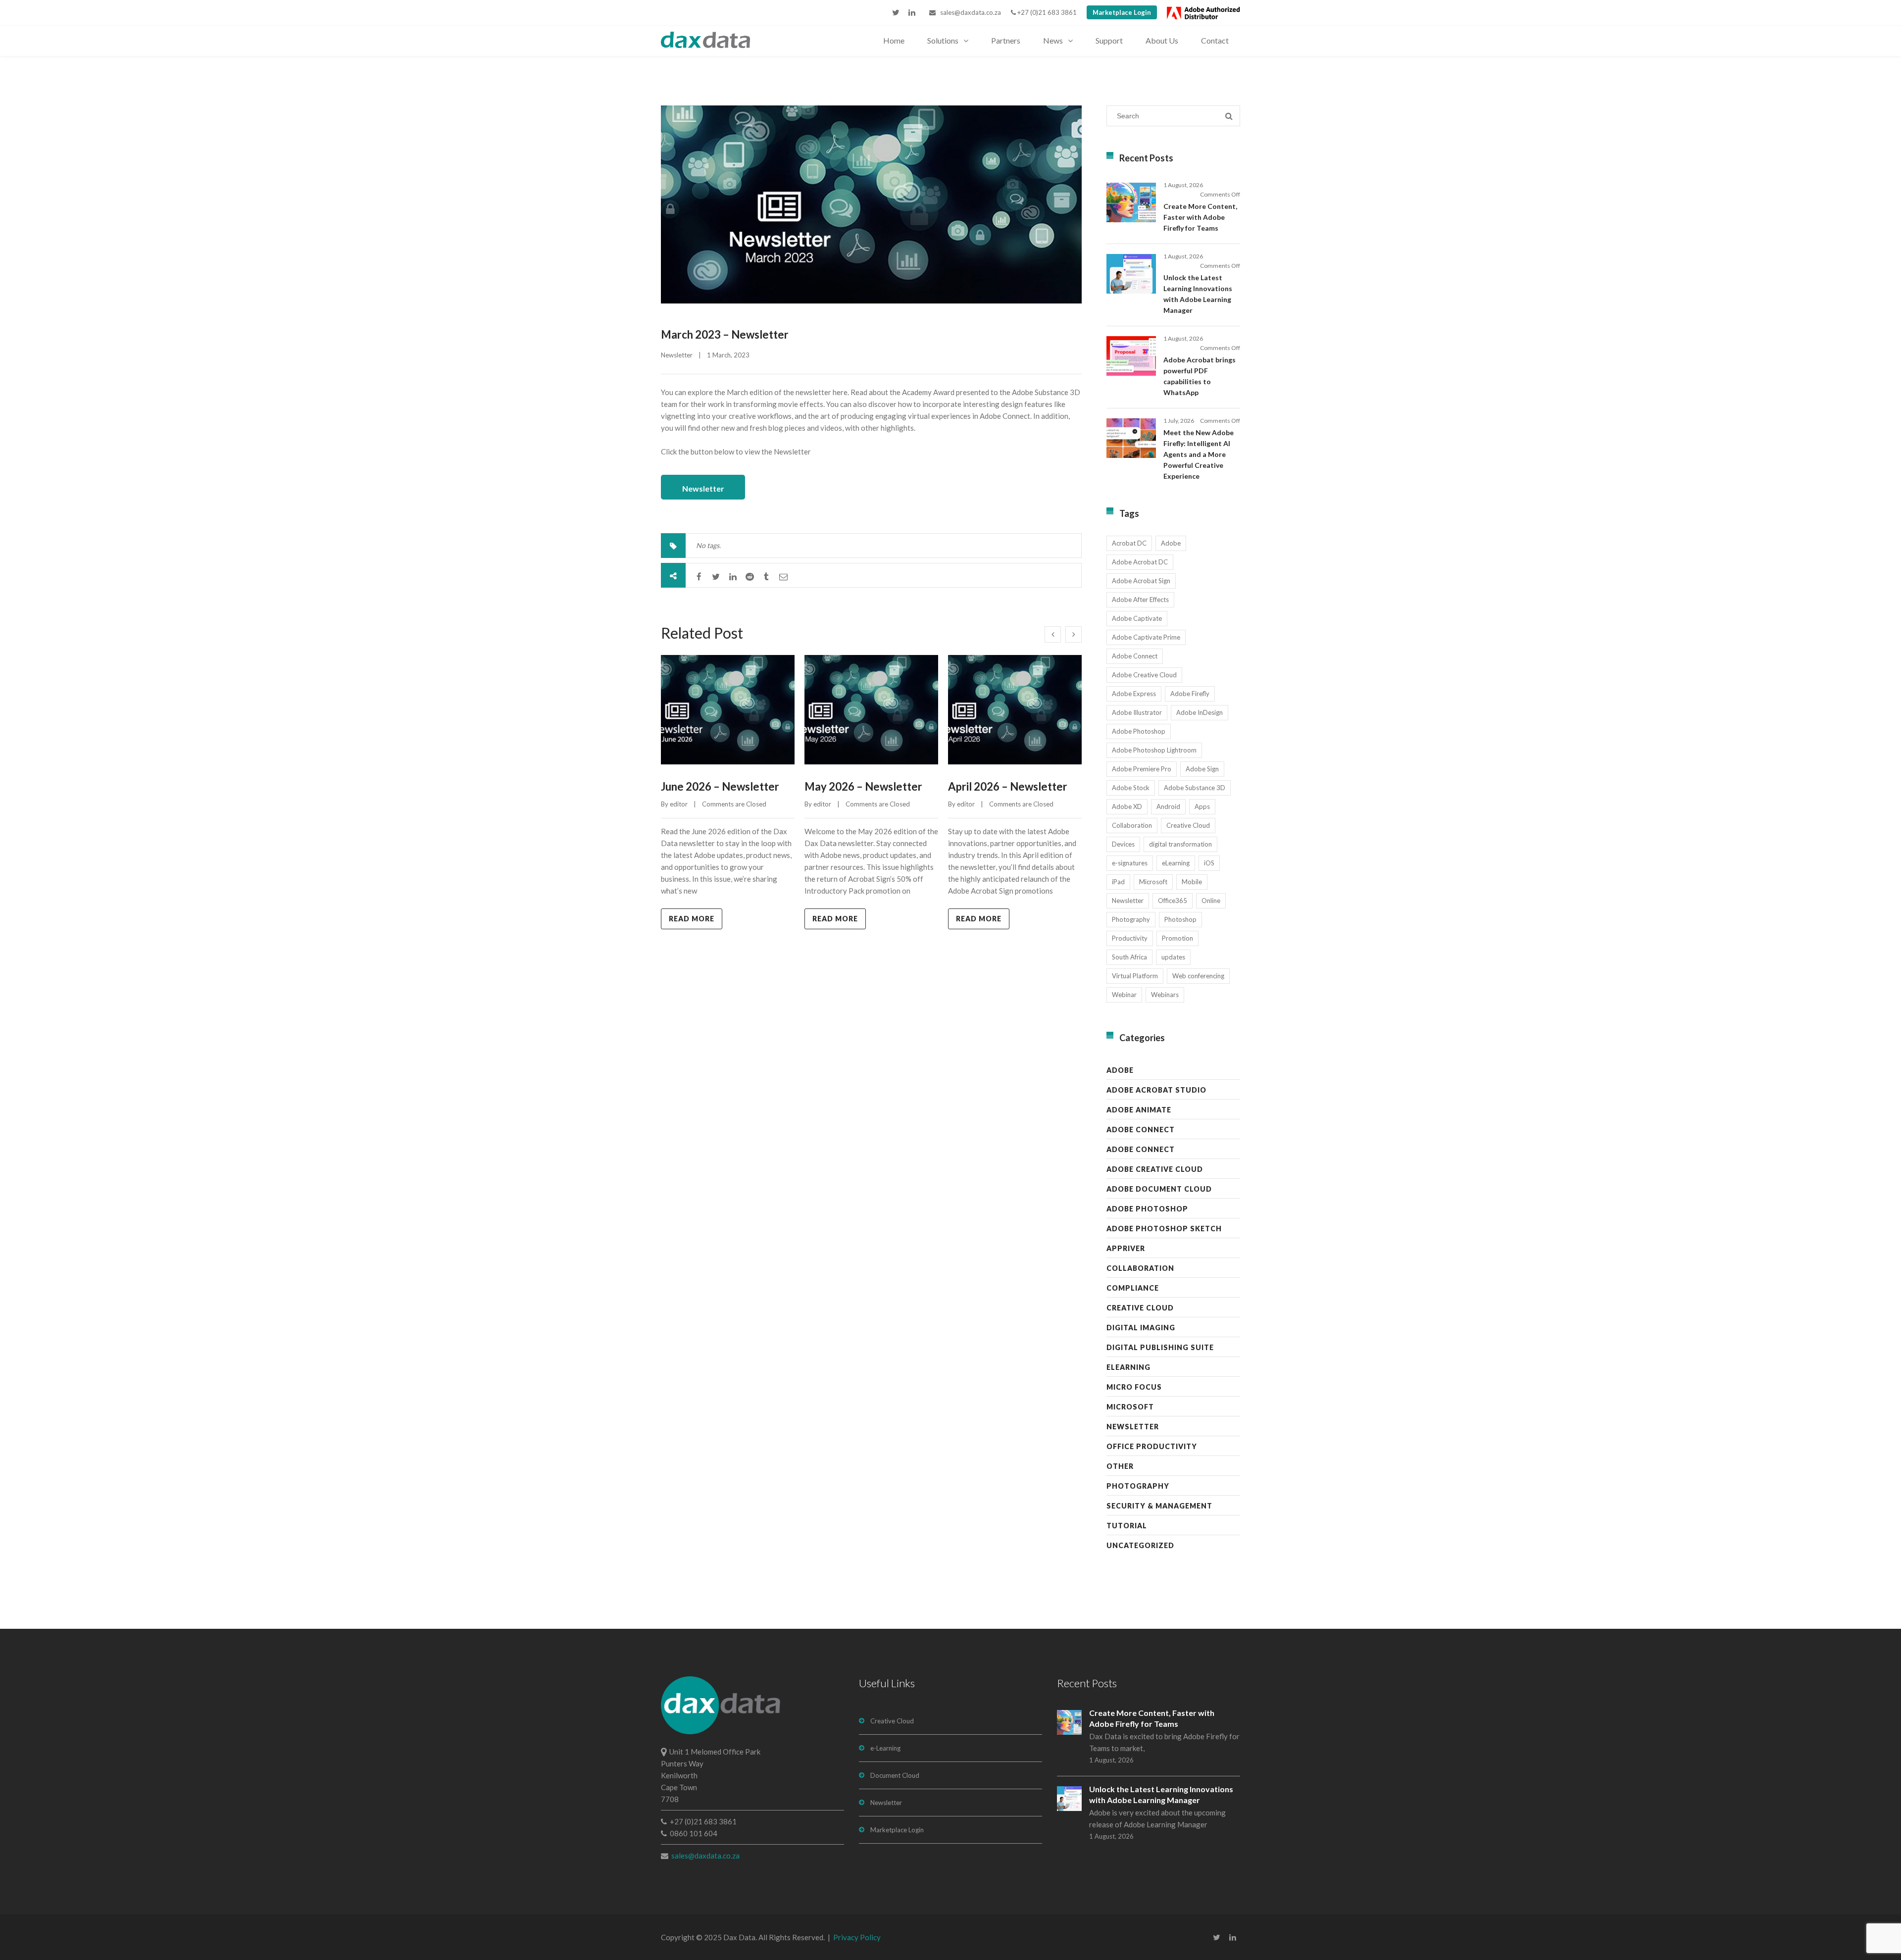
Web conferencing (1198, 976)
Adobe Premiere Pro (1142, 769)
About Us (1162, 40)
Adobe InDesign (1200, 712)
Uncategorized (1140, 1545)
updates (1173, 957)
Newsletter (677, 355)
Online (1211, 901)
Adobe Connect (1135, 656)
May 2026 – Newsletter (863, 786)
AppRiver (1126, 1248)
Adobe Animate (1139, 1110)
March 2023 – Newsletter (725, 334)
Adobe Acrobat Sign (1141, 581)
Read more (692, 919)
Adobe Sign (1202, 769)
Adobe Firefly (1190, 694)
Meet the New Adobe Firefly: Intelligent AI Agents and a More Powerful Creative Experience (1199, 454)
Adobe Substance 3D (1195, 788)
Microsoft (1153, 882)
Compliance (1133, 1288)
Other (1120, 1466)
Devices (1123, 844)
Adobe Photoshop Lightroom (1154, 750)
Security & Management (1159, 1506)
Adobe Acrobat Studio (1156, 1090)
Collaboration (1132, 825)
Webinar (1124, 995)
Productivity (1130, 938)
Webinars (1165, 995)
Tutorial (1127, 1526)
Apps (1202, 806)
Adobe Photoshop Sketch (1164, 1229)
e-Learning (885, 1748)
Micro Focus (1134, 1387)
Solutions (943, 40)
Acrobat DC (1129, 543)
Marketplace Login (1122, 12)
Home (894, 40)
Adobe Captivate (1137, 618)
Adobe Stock (1131, 788)
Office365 (1173, 901)
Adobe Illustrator (1137, 712)
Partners (1006, 40)
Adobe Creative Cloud (1144, 675)
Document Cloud (895, 1775)
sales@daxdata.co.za (968, 12)
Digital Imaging (1141, 1328)
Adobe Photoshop (1139, 731)
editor (679, 804)
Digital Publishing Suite (1160, 1347)
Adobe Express (1134, 694)
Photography (1131, 919)
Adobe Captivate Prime (1146, 637)
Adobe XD (1127, 806)
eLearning (1176, 863)
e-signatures (1130, 863)
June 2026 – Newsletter (720, 786)
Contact (1215, 40)
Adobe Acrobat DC (1140, 562)
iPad (1118, 882)
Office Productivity (1152, 1446)
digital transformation (1180, 844)
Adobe (1171, 543)
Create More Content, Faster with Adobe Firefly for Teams (1200, 217)
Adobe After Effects (1140, 600)
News (1053, 40)
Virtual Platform (1135, 976)
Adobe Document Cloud (1159, 1189)
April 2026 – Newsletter (1008, 786)
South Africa (1129, 957)
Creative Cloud (1188, 825)
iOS (1209, 863)
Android (1168, 806)
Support (1109, 40)
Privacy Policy (857, 1937)
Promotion (1177, 938)
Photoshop (1180, 919)
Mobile (1192, 882)
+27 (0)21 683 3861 (1046, 12)
